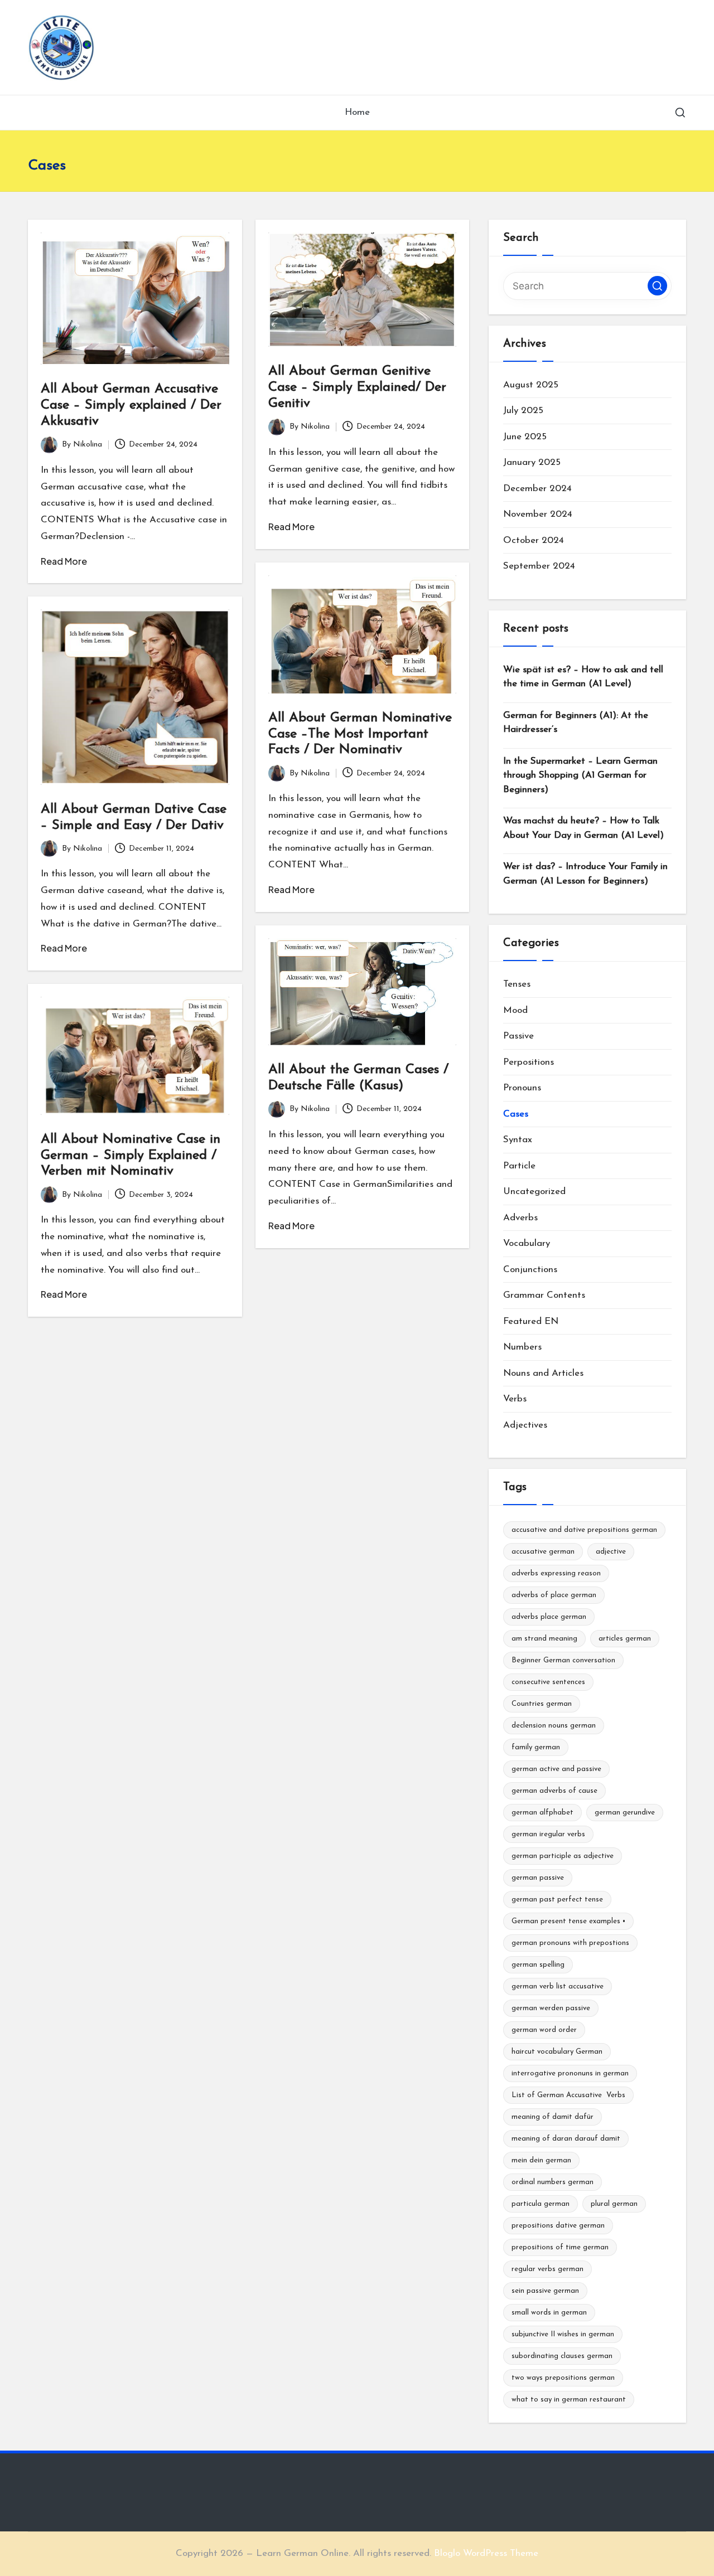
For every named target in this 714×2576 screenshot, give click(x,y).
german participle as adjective (563, 1856)
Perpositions (529, 1062)
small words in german (549, 2313)
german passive (538, 1878)
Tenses (517, 984)
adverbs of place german (554, 1595)
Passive (518, 1036)
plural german (614, 2204)
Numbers (522, 1347)
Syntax (518, 1140)
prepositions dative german (558, 2226)
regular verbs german (547, 2269)
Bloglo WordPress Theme (486, 2553)
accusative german (543, 1552)
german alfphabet (542, 1813)
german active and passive (556, 1769)
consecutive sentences (548, 1682)
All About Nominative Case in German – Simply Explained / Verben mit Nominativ (131, 1156)
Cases (516, 1114)
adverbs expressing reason (556, 1573)
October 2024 (534, 540)
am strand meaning (544, 1639)
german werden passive (551, 2008)
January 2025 (532, 462)
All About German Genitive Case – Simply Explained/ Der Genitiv (357, 387)
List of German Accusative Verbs (568, 2095)
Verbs (515, 1399)
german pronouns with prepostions (570, 1943)
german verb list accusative (558, 1986)
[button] (657, 286)
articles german (625, 1639)
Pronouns (522, 1088)
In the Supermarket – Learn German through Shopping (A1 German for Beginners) (580, 775)
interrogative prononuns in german (570, 2073)
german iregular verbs (548, 1834)
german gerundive (625, 1813)
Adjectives (525, 1425)
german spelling (538, 1965)
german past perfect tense (557, 1900)
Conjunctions (530, 1270)
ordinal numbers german (553, 2182)
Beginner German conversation (563, 1660)
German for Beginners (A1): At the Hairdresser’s (576, 723)
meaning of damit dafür (553, 2117)
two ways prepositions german (563, 2378)
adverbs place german (549, 1617)
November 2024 (538, 514)
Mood (515, 1010)
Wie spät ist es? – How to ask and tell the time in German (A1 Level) (583, 677)
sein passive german (545, 2291)
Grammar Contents (544, 1295)
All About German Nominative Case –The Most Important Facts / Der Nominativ (360, 734)
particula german (541, 2204)
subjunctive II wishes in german (563, 2334)
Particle (519, 1166)
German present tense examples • (568, 1921)
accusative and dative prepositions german (584, 1530)
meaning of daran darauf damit (566, 2139)
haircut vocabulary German (557, 2052)
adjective (611, 1552)
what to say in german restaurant (569, 2400)
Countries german (542, 1704)
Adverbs (520, 1218)
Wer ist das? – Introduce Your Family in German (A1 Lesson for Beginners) (585, 874)
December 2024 (537, 489)
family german (536, 1747)
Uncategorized (534, 1192)
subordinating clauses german (562, 2356)
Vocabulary (527, 1243)
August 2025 (531, 385)
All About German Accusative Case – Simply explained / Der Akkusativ (131, 405)
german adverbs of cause (554, 1791)
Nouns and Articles (543, 1373)
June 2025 (525, 437)
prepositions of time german (560, 2247)
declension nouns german (554, 1726)
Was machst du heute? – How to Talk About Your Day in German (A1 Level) (583, 828)
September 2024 (539, 566)
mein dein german (541, 2160)
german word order (544, 2030)
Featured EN (531, 1321)
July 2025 (523, 411)
